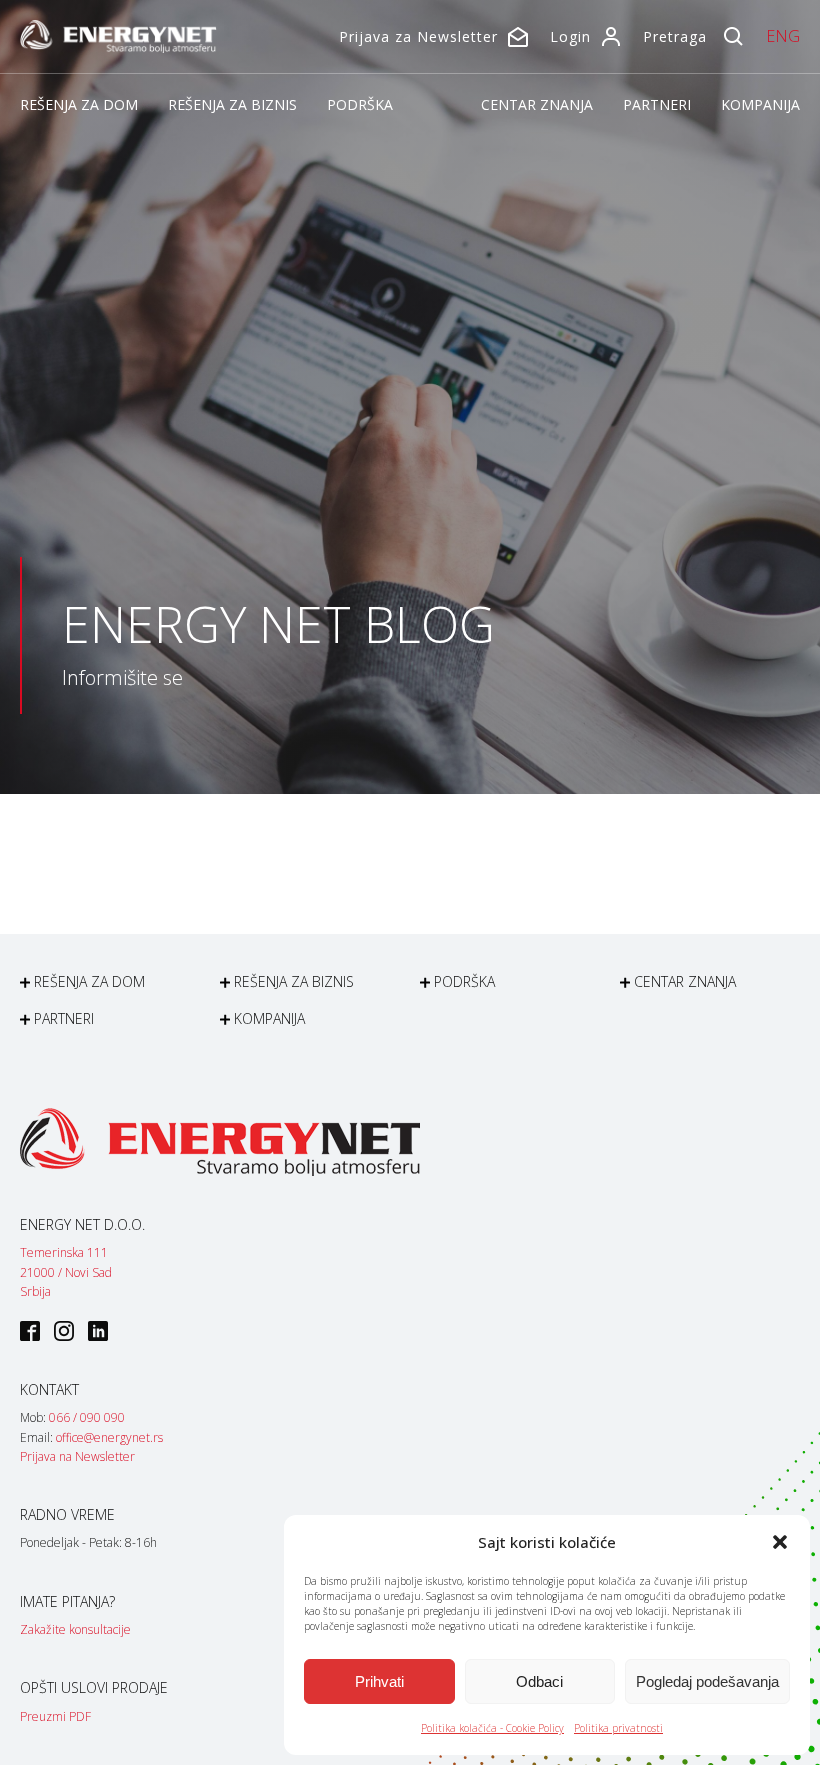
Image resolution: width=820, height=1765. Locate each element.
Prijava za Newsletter (418, 36)
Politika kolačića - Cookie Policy (492, 1728)
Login (570, 36)
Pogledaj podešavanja (707, 1681)
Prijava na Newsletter (77, 1456)
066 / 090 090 (87, 1417)
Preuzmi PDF (55, 1716)
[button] (780, 1542)
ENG (783, 36)
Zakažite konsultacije (75, 1629)
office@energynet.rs (109, 1437)
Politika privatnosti (618, 1728)
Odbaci (539, 1681)
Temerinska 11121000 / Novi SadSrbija (66, 1271)
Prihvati (379, 1681)
